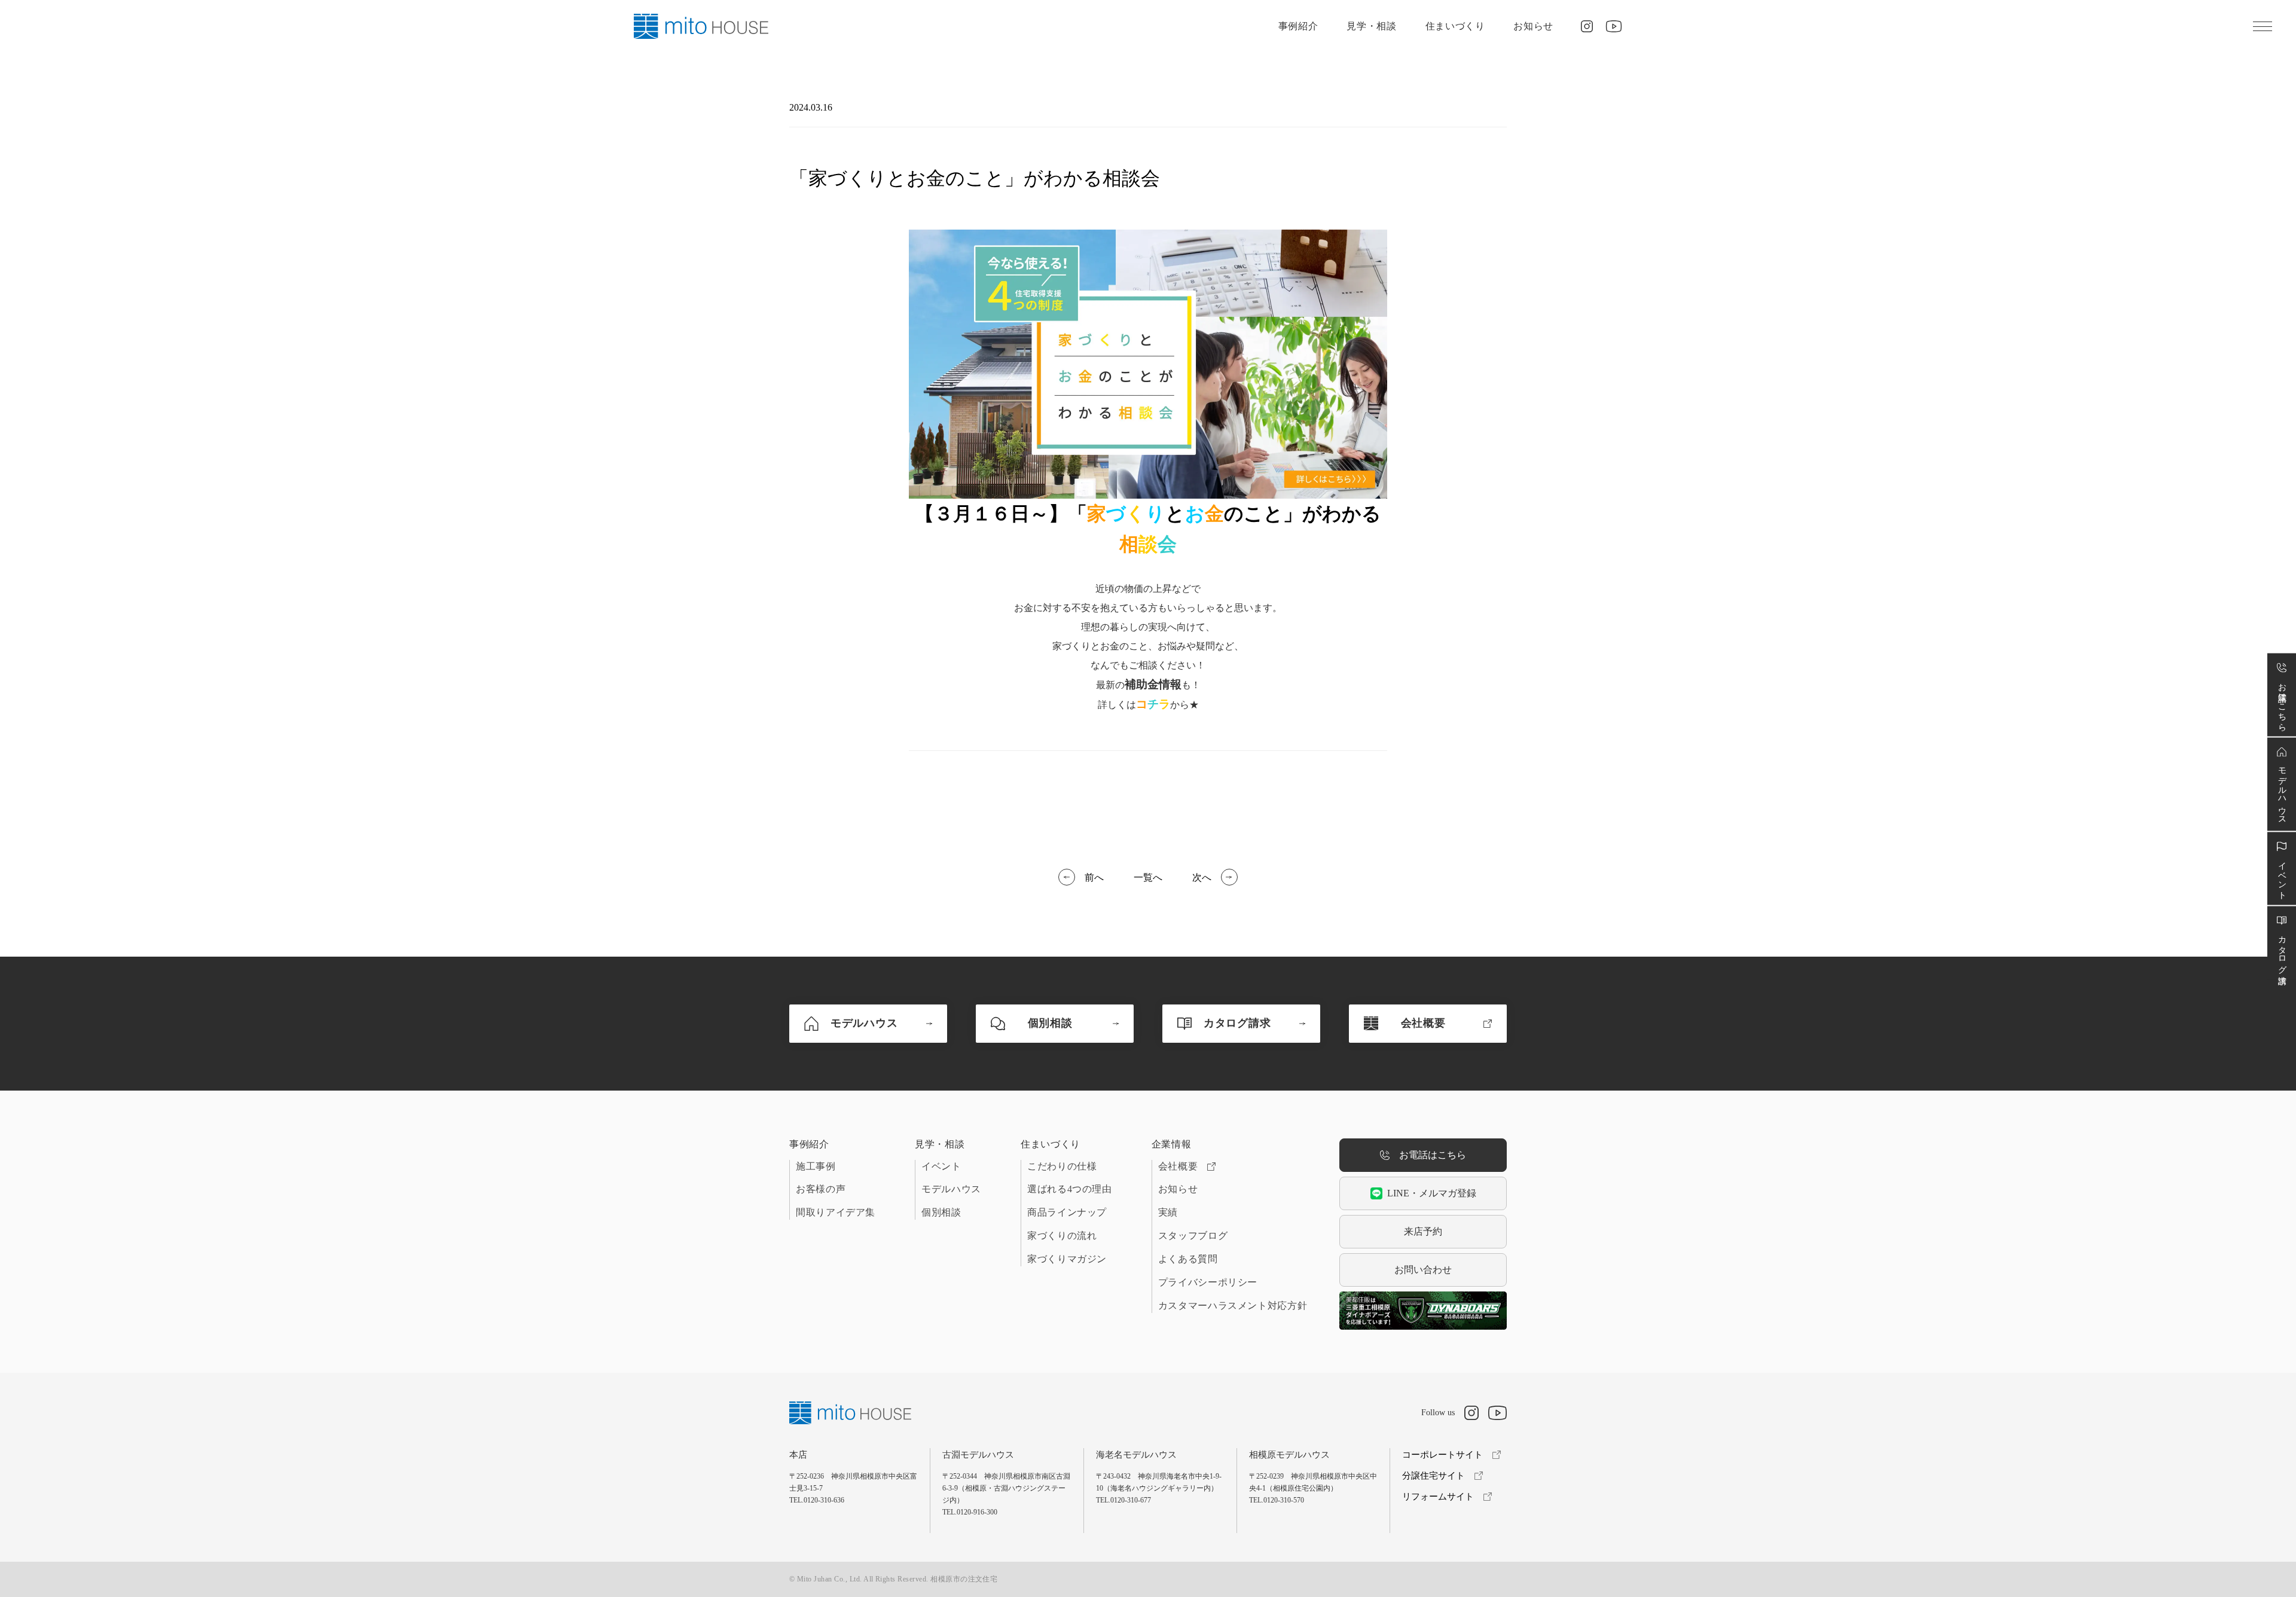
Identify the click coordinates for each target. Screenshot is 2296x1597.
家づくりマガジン (1067, 1259)
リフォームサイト (1438, 1497)
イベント (941, 1166)
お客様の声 (821, 1189)
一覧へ (1148, 877)
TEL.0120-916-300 (970, 1512)
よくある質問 (1188, 1259)
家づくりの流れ (1062, 1236)
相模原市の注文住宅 (964, 1579)
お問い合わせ (1423, 1270)
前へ (1094, 877)
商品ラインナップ (1067, 1212)
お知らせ (1533, 26)
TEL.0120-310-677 (1123, 1500)
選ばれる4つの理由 (1070, 1189)
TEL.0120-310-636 (817, 1500)
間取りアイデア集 (836, 1212)
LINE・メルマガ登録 (1432, 1193)
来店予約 (1423, 1231)
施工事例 (816, 1166)
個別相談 (941, 1212)
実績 (1168, 1212)
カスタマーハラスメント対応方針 (1233, 1306)
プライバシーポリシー (1208, 1282)
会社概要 (1178, 1166)
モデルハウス (951, 1189)
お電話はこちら (1433, 1155)
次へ (1202, 877)
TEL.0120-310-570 (1277, 1500)
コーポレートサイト (1442, 1455)
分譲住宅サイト (1434, 1476)
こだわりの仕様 (1062, 1166)
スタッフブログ (1193, 1236)
